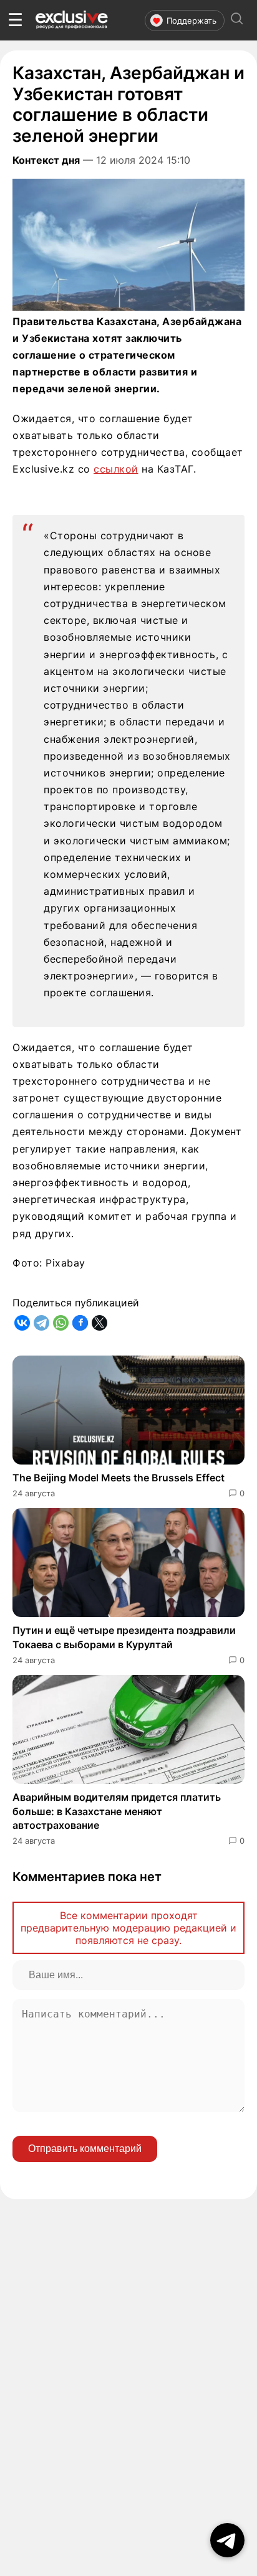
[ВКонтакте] (22, 1323)
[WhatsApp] (61, 1323)
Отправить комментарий (85, 2149)
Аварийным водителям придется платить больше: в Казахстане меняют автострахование (117, 1811)
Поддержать (192, 21)
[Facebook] (80, 1323)
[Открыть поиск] (237, 20)
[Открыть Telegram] (227, 2540)
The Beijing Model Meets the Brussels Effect (119, 1478)
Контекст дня (46, 160)
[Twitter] (99, 1323)
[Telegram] (41, 1323)
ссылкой (116, 469)
